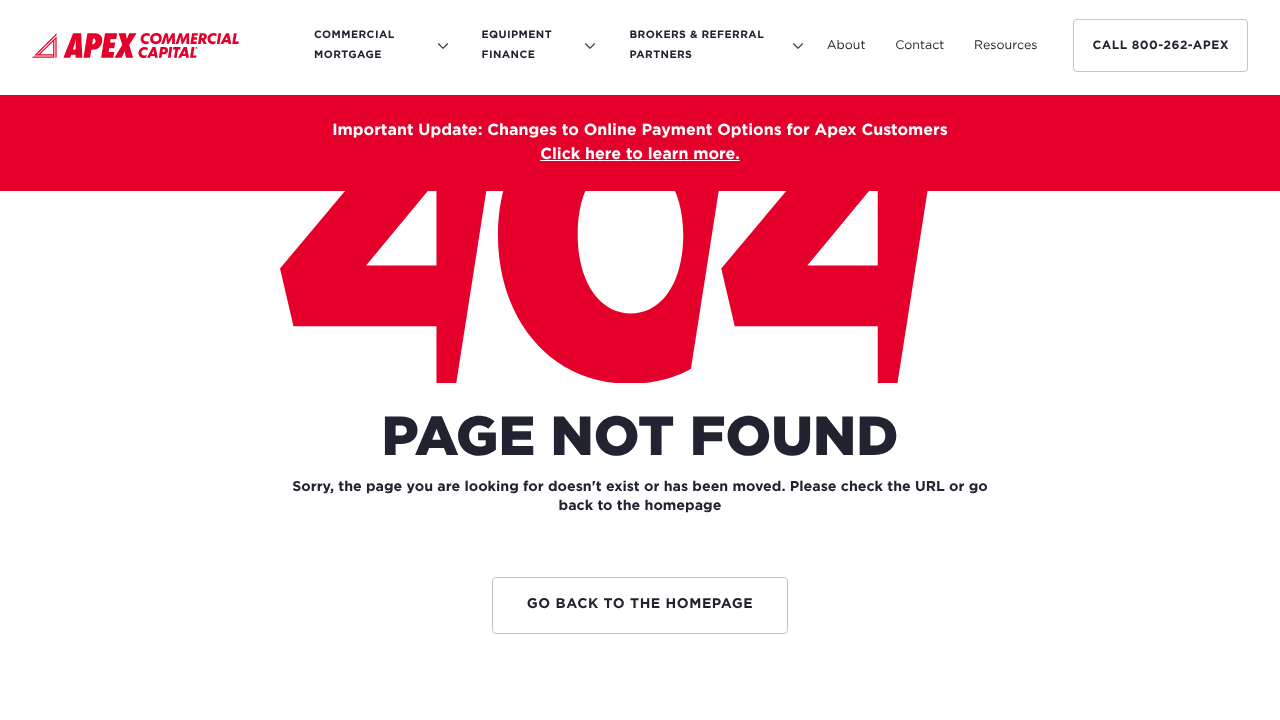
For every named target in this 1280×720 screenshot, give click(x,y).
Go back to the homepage (640, 605)
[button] (846, 45)
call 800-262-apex (1160, 45)
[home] (135, 49)
